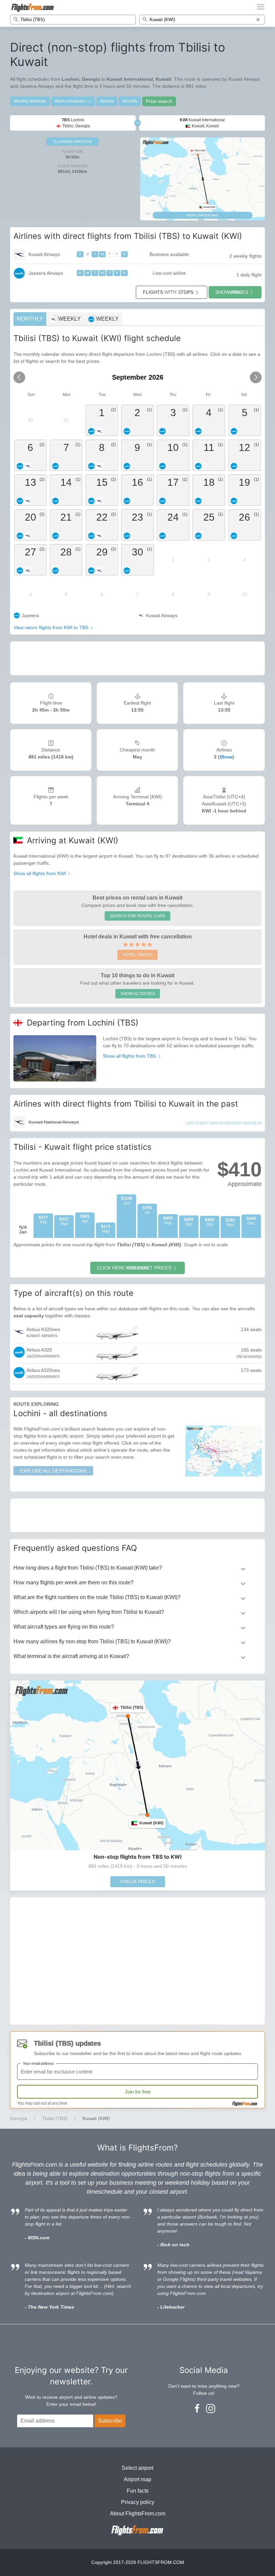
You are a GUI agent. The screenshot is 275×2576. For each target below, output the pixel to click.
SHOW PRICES (232, 292)
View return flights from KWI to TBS (51, 628)
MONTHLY (30, 319)
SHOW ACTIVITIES (138, 994)
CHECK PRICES (138, 1881)
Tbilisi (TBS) (55, 2118)
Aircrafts (130, 101)
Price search (159, 101)
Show (226, 757)
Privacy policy (138, 2502)
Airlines (107, 101)
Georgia (19, 2118)
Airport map (137, 2479)
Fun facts (138, 2491)
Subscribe (110, 2421)
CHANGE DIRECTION (74, 142)
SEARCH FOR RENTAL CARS (137, 916)
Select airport (137, 2468)
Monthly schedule (30, 101)
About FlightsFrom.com (138, 2514)
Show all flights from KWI (40, 873)
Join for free (138, 2092)
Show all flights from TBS (130, 1056)
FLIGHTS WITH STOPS (168, 292)
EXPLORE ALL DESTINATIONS (53, 1471)
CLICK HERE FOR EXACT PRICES (134, 1268)
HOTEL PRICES (137, 955)
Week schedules (70, 101)
